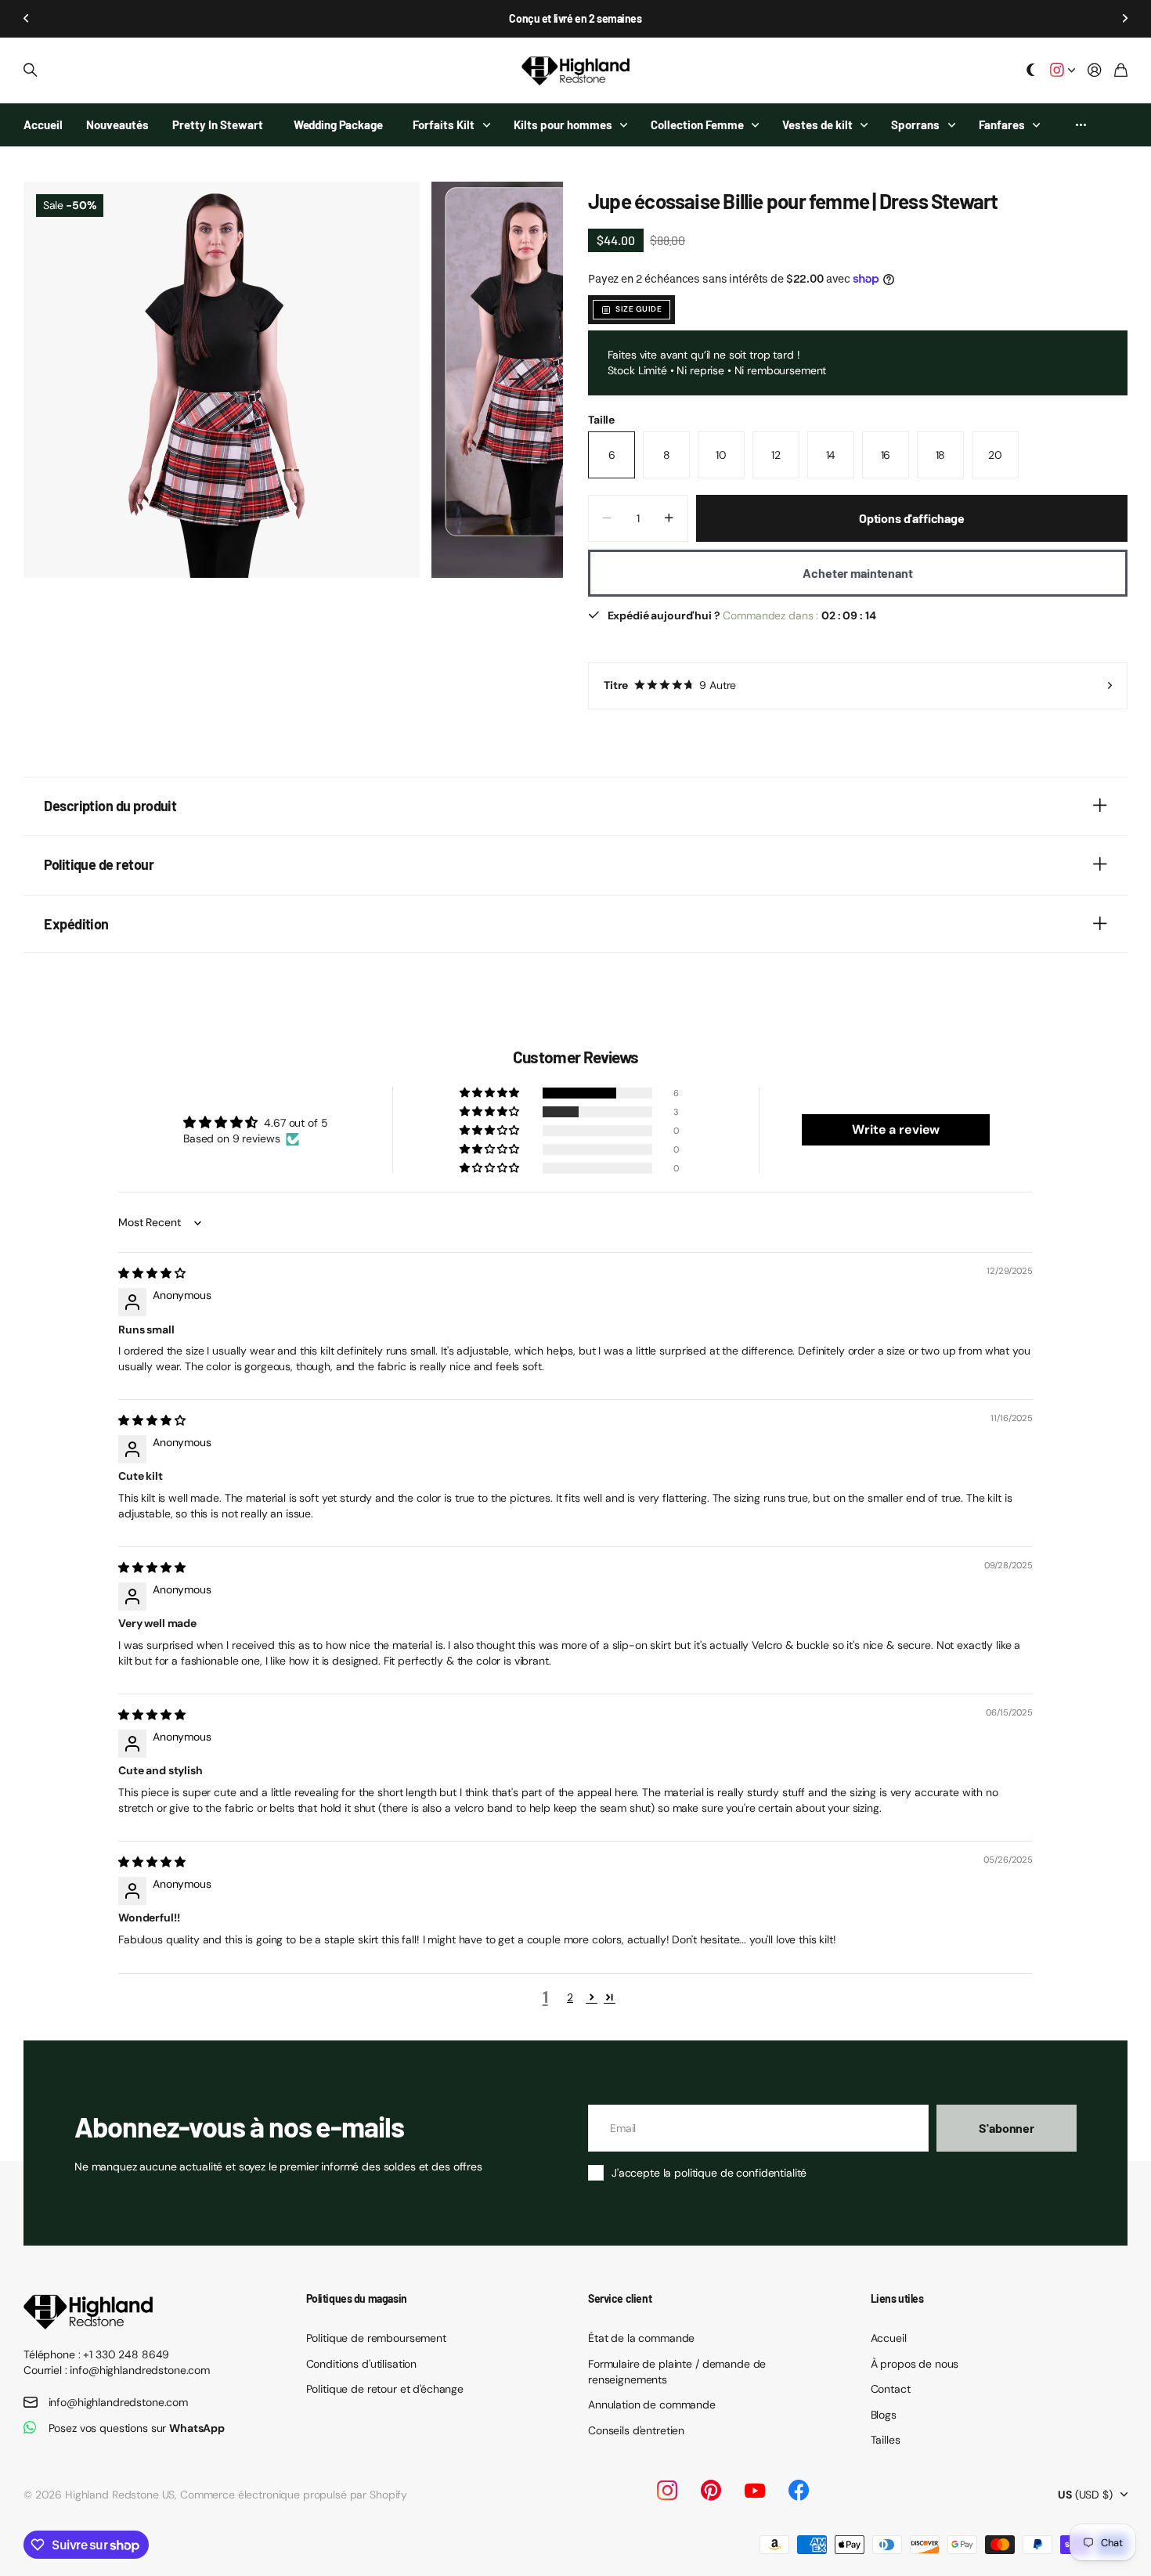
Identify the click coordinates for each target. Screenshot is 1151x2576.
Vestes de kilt (817, 124)
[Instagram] (667, 2491)
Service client (620, 2298)
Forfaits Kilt (444, 124)
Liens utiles (897, 2298)
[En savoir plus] (1063, 71)
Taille (601, 420)
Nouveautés (117, 124)
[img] (152, 1273)
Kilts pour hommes (563, 124)
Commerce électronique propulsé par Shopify (294, 2495)
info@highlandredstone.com (119, 2402)
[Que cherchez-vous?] (31, 70)
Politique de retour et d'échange (385, 2389)
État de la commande (641, 2338)
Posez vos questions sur (137, 2428)
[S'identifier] (1095, 71)
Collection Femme (697, 124)
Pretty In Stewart (218, 124)
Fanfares (1002, 124)
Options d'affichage (912, 518)
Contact (891, 2389)
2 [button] (570, 1997)
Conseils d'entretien (636, 2430)
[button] (27, 19)
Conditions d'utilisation (362, 2364)
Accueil (43, 124)
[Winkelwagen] (1121, 71)
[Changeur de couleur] (1031, 71)
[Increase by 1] (669, 518)
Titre (670, 685)
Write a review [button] (896, 1129)
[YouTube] (755, 2491)
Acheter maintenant (857, 573)
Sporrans (915, 124)
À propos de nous (915, 2364)
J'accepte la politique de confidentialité (709, 2173)
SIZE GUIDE (639, 309)
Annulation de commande (652, 2405)
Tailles (886, 2440)
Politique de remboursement (376, 2338)
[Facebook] (799, 2491)
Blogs (884, 2415)
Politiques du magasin (357, 2298)
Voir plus (1081, 125)
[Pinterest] (711, 2491)
